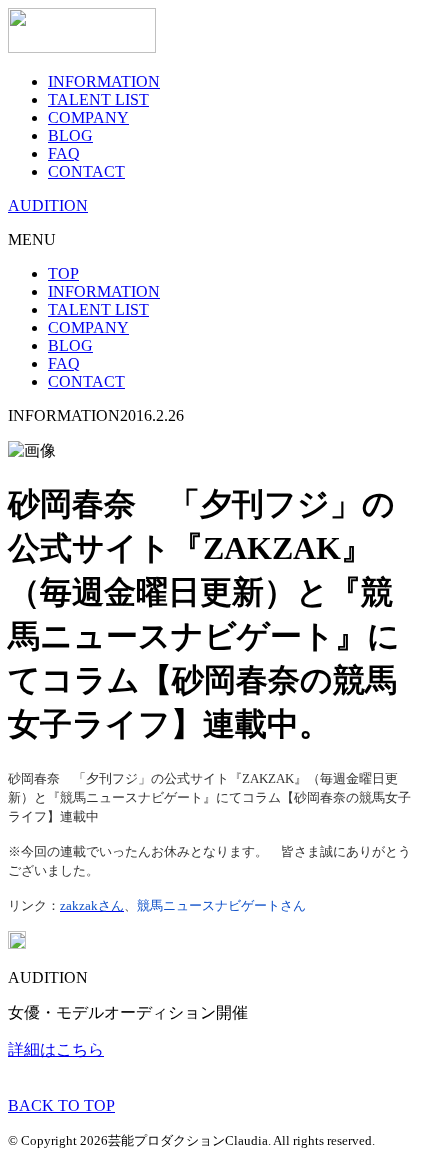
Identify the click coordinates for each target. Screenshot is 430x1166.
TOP (63, 273)
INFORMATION (104, 81)
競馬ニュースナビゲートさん (221, 905)
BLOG (70, 135)
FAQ (64, 153)
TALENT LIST (98, 99)
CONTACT (86, 171)
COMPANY (88, 117)
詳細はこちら (56, 1049)
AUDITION (48, 205)
